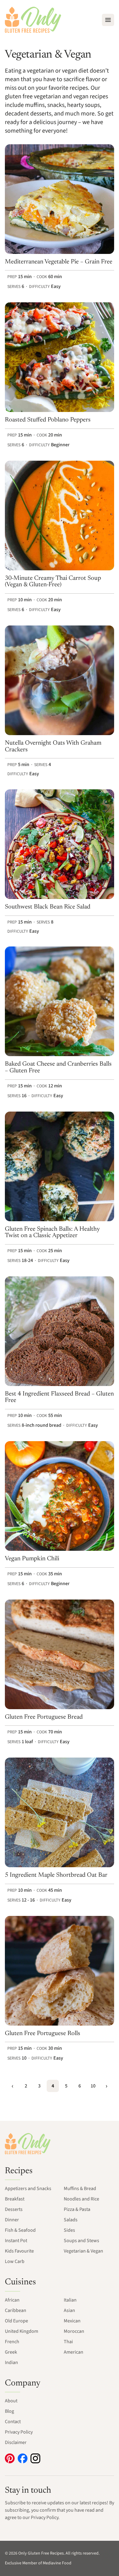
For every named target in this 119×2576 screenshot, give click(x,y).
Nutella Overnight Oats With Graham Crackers (53, 746)
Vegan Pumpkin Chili (32, 1559)
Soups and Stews (81, 2241)
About (11, 2401)
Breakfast (15, 2199)
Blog (9, 2411)
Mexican (72, 2321)
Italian (70, 2300)
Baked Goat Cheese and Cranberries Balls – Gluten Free (58, 1067)
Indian (11, 2363)
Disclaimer (16, 2442)
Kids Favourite (19, 2251)
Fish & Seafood (20, 2230)
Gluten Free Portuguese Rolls (43, 2034)
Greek (11, 2352)
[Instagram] (35, 2458)
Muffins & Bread (80, 2189)
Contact (13, 2422)
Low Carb (15, 2261)
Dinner (12, 2220)
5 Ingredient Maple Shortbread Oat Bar (56, 1875)
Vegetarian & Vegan (83, 2251)
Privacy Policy (19, 2432)
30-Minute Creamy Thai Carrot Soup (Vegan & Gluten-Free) (53, 582)
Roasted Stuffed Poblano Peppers (48, 420)
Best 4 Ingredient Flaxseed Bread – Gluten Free (59, 1397)
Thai (68, 2342)
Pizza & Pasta (77, 2209)
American (74, 2352)
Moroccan (74, 2331)
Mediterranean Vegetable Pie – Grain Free (59, 262)
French (12, 2342)
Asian (69, 2310)
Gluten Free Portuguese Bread (44, 1717)
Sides (69, 2230)
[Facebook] (23, 2458)
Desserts (14, 2209)
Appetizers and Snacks (28, 2189)
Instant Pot (16, 2241)
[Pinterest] (10, 2458)
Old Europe (16, 2321)
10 (93, 2086)
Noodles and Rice (81, 2199)
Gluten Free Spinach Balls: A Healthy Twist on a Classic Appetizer (52, 1233)
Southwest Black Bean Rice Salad (48, 907)
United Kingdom (22, 2331)
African (12, 2300)
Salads (71, 2220)
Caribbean (16, 2310)
